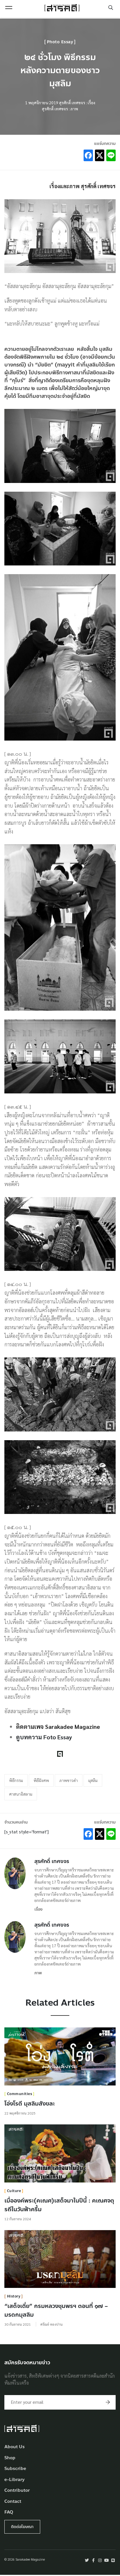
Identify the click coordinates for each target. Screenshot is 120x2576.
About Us (15, 2447)
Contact (13, 2502)
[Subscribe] (108, 2402)
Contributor (17, 2490)
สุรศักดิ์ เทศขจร (52, 1861)
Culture (14, 2191)
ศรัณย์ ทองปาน (51, 2324)
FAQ (9, 2512)
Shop (10, 2458)
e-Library (15, 2480)
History (14, 2296)
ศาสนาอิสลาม (21, 1794)
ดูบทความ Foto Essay (44, 1737)
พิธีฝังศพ (41, 1780)
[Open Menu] (9, 8)
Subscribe (15, 2469)
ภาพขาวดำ (69, 1780)
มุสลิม (93, 1780)
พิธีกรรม (16, 1780)
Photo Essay (60, 42)
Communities (20, 2094)
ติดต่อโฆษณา (22, 2527)
